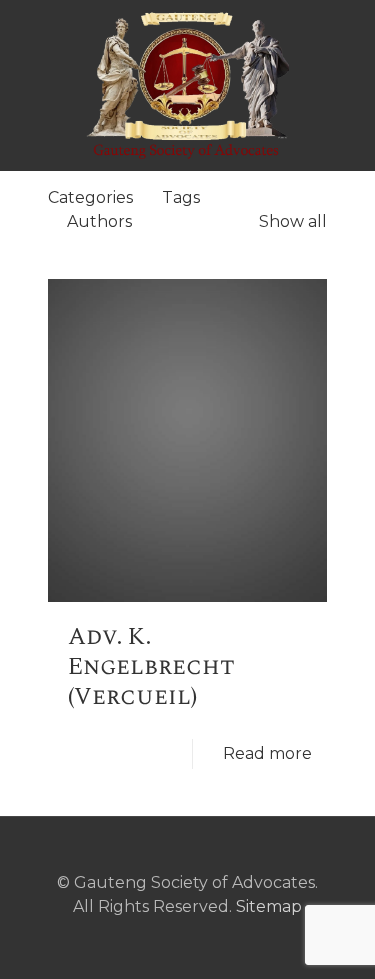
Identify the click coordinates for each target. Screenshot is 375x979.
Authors (99, 221)
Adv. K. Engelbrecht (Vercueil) (151, 667)
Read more (267, 753)
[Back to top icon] (188, 858)
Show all (293, 221)
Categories (90, 197)
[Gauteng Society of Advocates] (187, 85)
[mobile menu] (348, 40)
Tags (181, 197)
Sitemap (269, 906)
